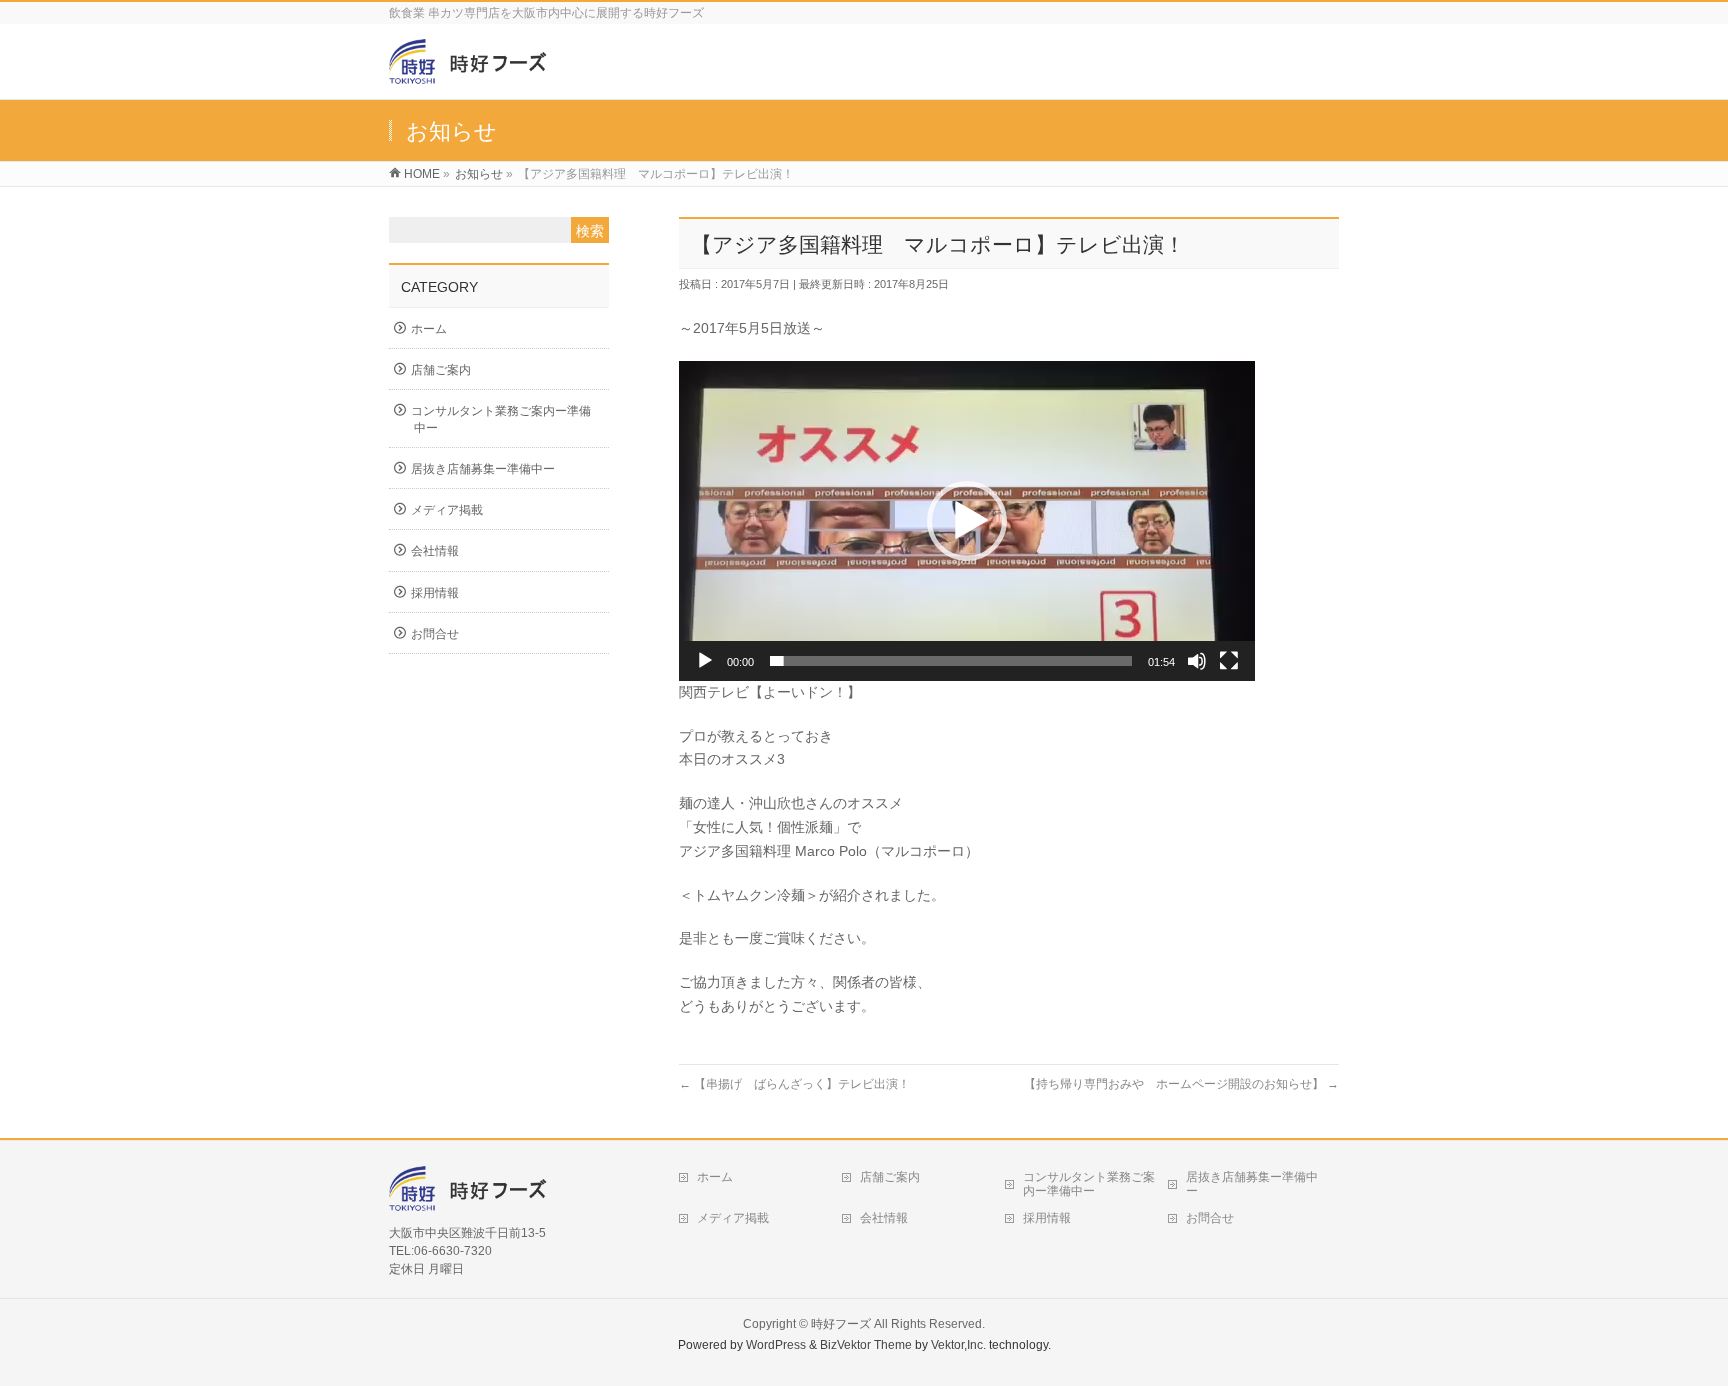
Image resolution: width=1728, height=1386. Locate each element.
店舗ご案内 (441, 370)
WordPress (776, 1345)
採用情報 (435, 593)
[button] (967, 521)
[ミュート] (1197, 661)
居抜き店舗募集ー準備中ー (483, 469)
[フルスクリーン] (1229, 661)
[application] (967, 521)
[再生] (705, 661)
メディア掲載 (447, 510)
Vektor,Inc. (958, 1345)
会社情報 (435, 551)
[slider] (951, 661)
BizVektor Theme (866, 1345)
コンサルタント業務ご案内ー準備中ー (501, 419)
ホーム (429, 329)
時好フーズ (841, 1324)
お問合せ (435, 634)
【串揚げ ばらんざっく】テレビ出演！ (794, 1084)
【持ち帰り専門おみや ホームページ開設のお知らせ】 (1181, 1084)
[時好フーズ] (472, 73)
